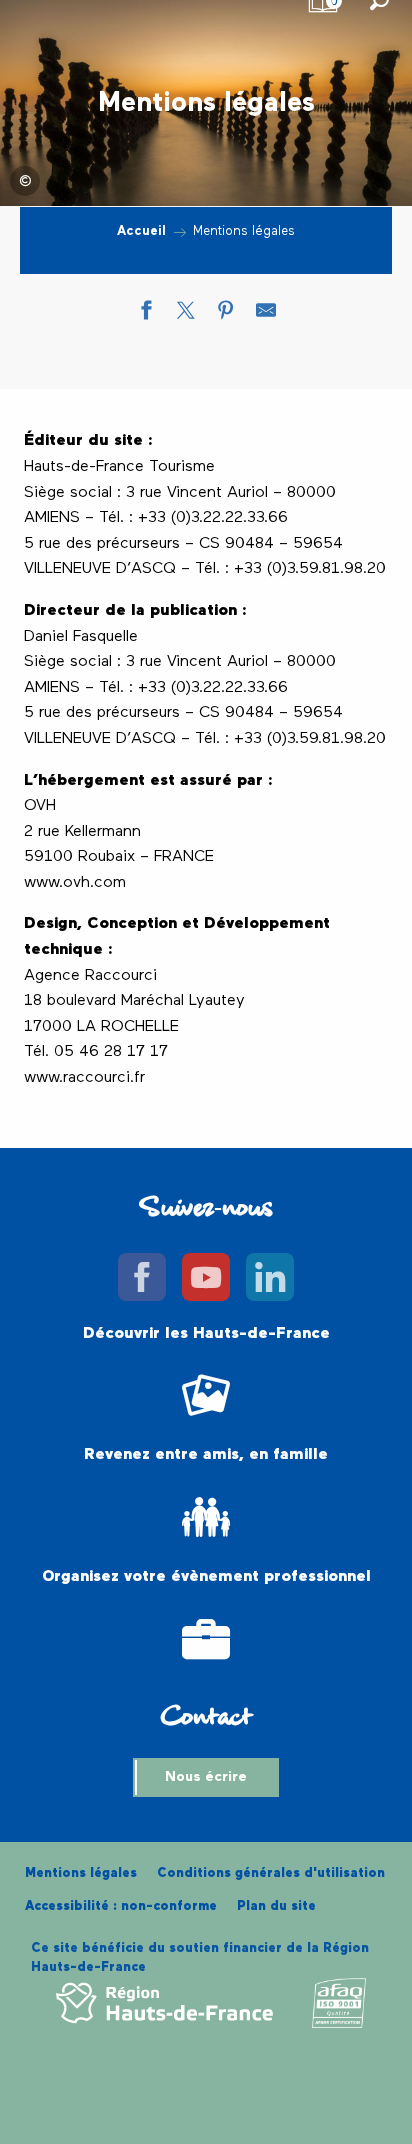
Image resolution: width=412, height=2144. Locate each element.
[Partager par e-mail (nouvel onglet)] (266, 315)
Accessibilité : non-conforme (121, 1906)
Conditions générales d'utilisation (271, 1873)
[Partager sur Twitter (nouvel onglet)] (186, 315)
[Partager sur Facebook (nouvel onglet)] (146, 315)
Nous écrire (206, 1777)
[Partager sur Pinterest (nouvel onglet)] (226, 315)
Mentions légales (81, 1873)
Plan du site (276, 1906)
